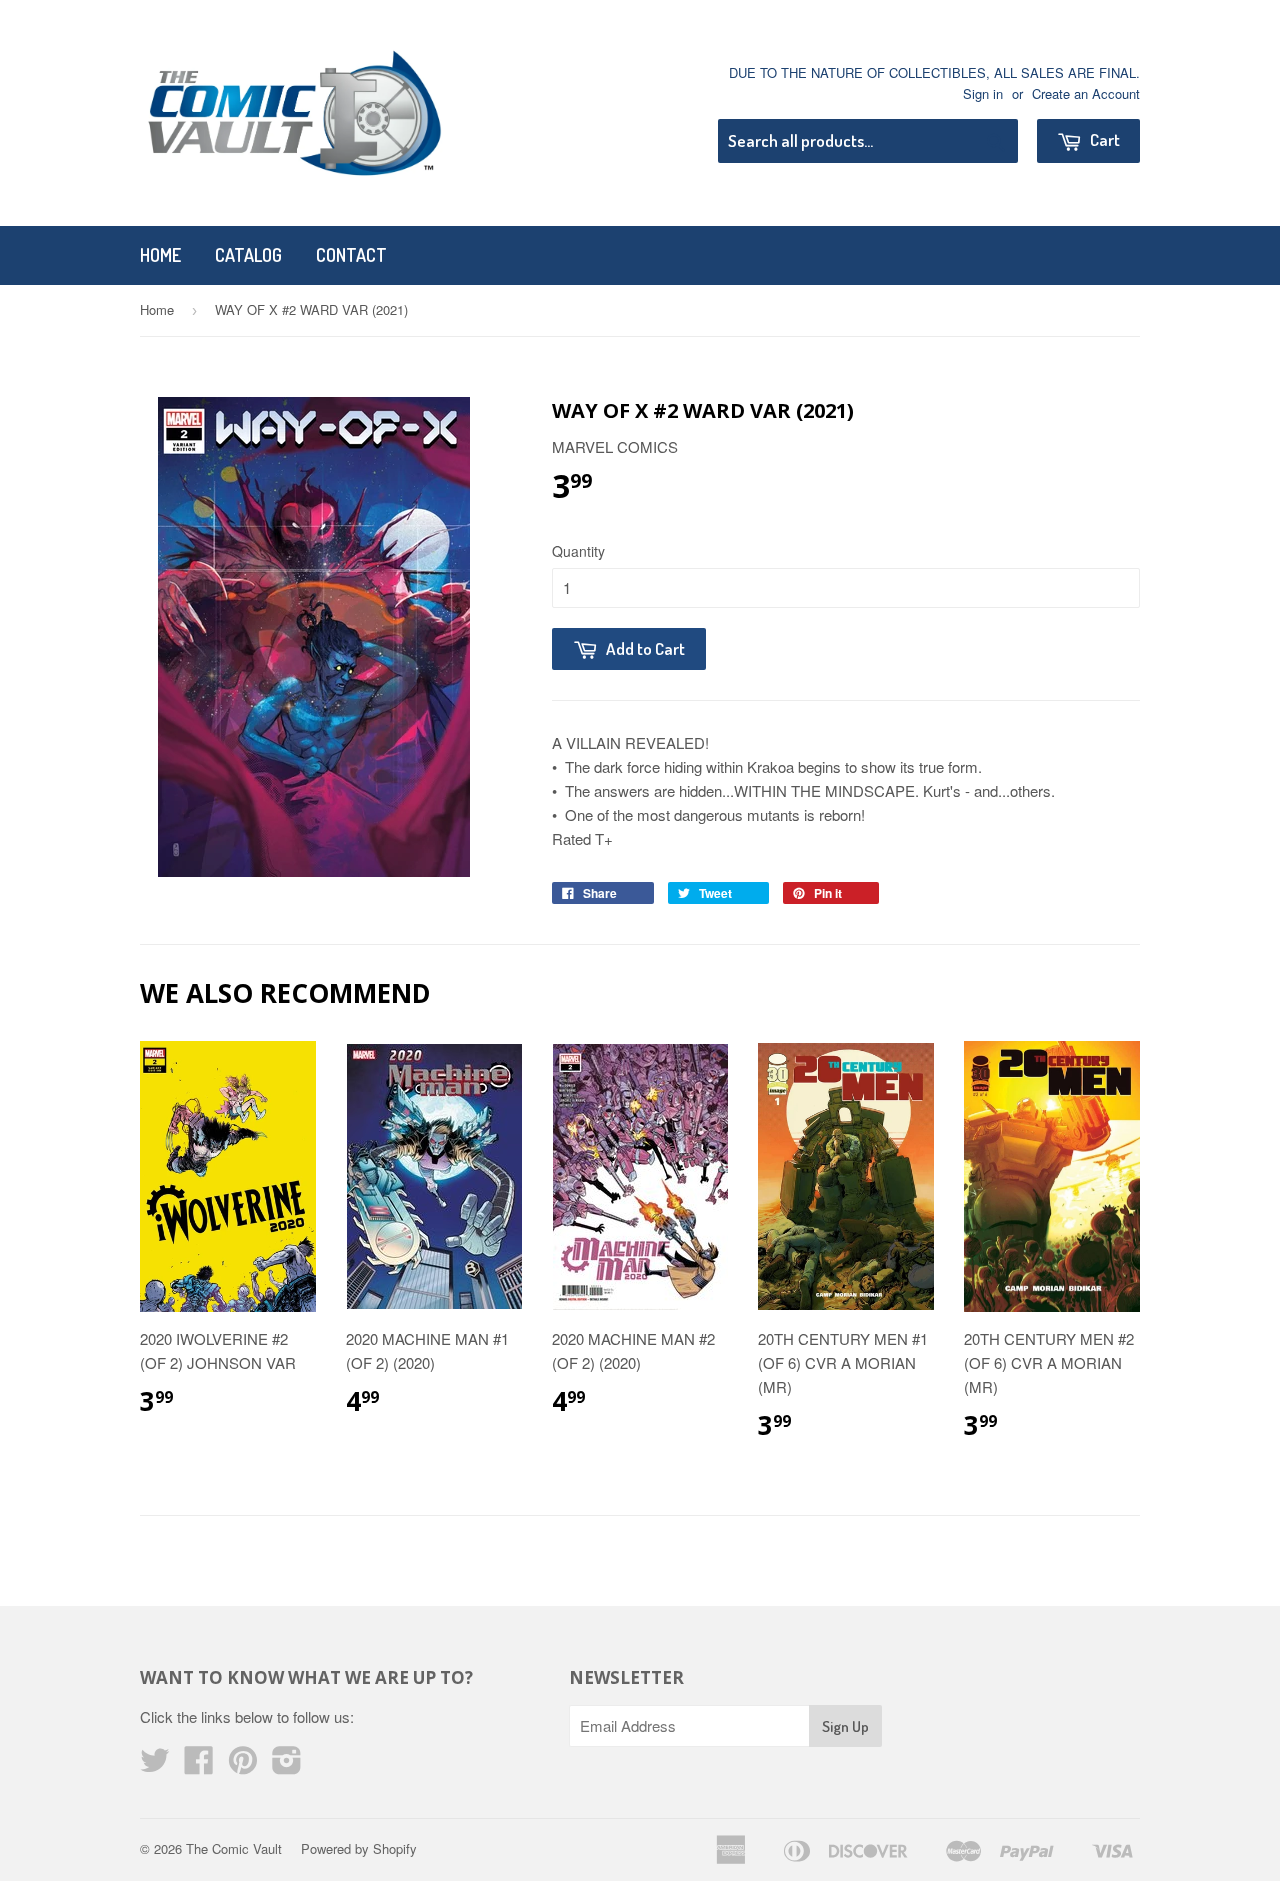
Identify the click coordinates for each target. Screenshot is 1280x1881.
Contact (351, 255)
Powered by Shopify (359, 1848)
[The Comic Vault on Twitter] (155, 1765)
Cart (1103, 139)
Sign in (983, 93)
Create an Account (1086, 93)
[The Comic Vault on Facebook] (199, 1765)
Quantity (578, 551)
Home (160, 255)
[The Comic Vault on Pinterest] (243, 1765)
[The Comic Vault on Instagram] (287, 1765)
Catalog (248, 255)
